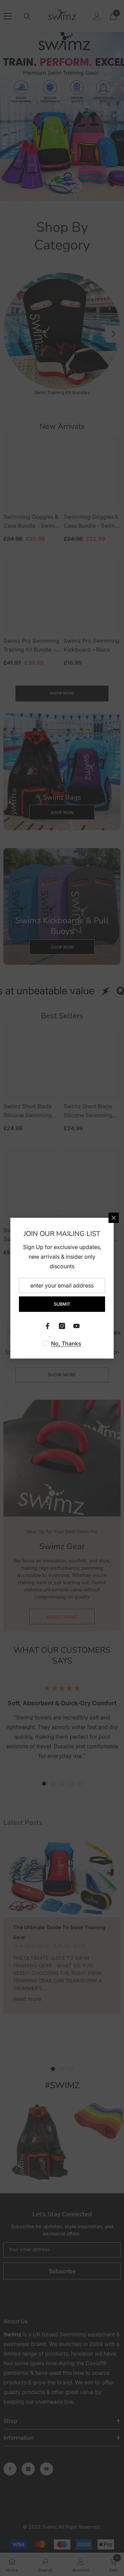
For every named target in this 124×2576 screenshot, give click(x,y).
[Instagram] (62, 1326)
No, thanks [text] (66, 1343)
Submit (62, 1304)
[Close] (114, 1218)
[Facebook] (48, 1326)
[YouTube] (76, 1326)
